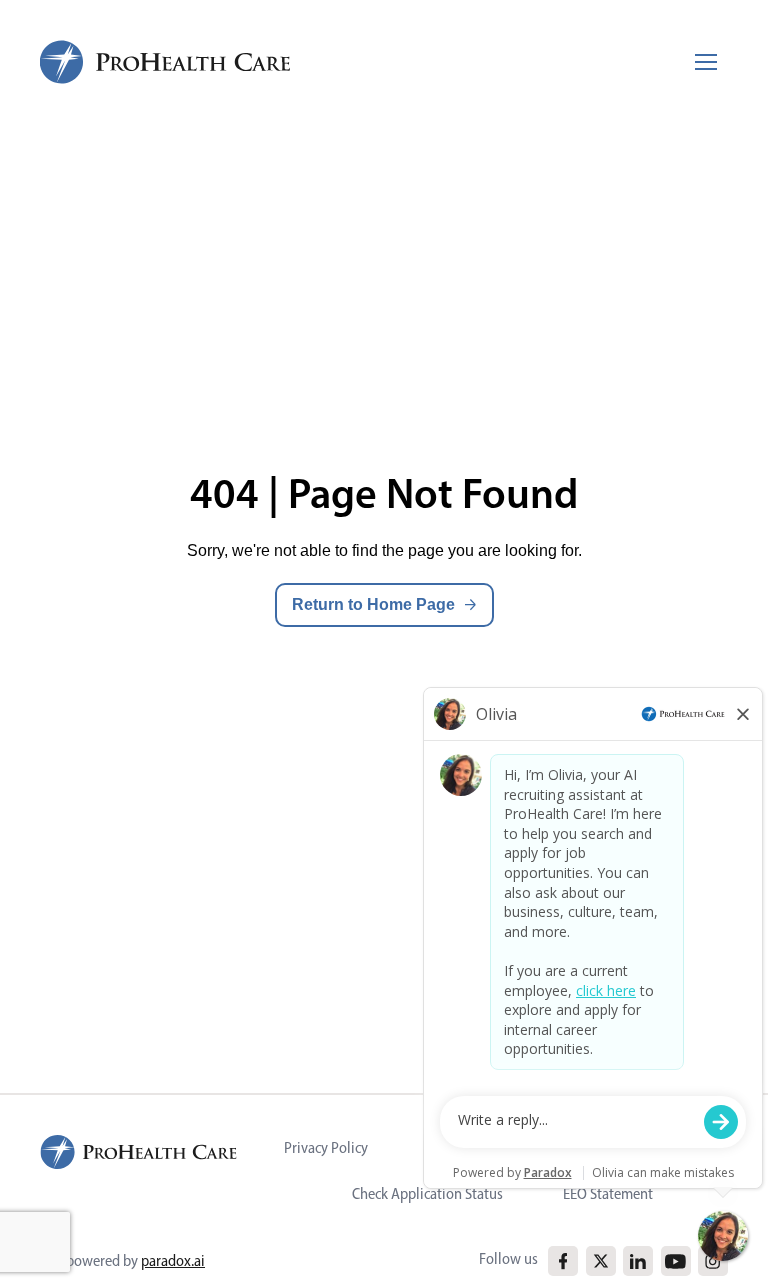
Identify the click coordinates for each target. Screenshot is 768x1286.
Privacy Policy (326, 1147)
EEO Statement (608, 1193)
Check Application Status (427, 1193)
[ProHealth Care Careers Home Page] (166, 62)
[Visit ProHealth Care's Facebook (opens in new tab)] (563, 1261)
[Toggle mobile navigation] (706, 62)
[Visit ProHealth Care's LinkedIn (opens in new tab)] (638, 1261)
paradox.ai (173, 1260)
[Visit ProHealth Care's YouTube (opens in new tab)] (675, 1261)
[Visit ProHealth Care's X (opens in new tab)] (601, 1261)
